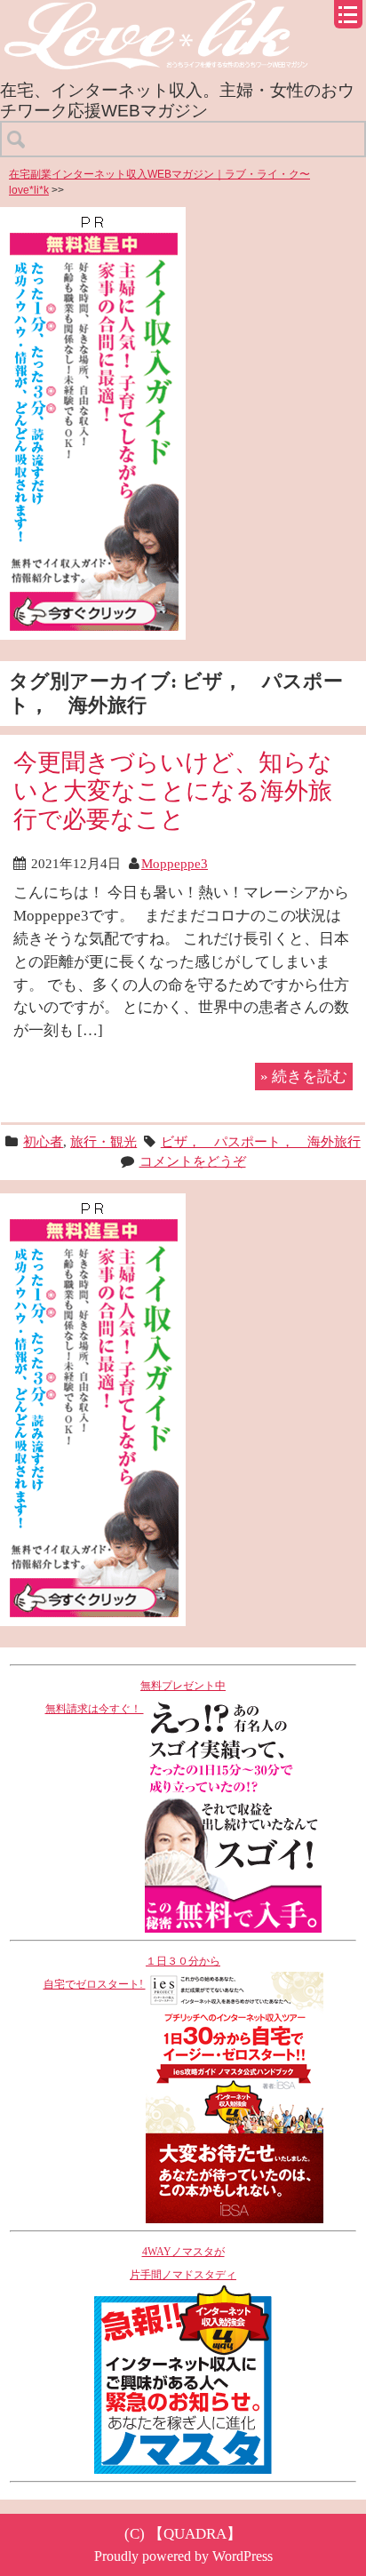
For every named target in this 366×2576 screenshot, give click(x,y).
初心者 (43, 1141)
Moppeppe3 (175, 863)
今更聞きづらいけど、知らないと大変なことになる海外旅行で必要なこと (173, 790)
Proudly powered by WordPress (183, 2556)
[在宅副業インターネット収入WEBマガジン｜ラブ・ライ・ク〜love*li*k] (183, 15)
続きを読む (304, 1076)
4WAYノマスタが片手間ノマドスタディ (183, 2263)
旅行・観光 (103, 1141)
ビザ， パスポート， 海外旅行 (261, 1141)
